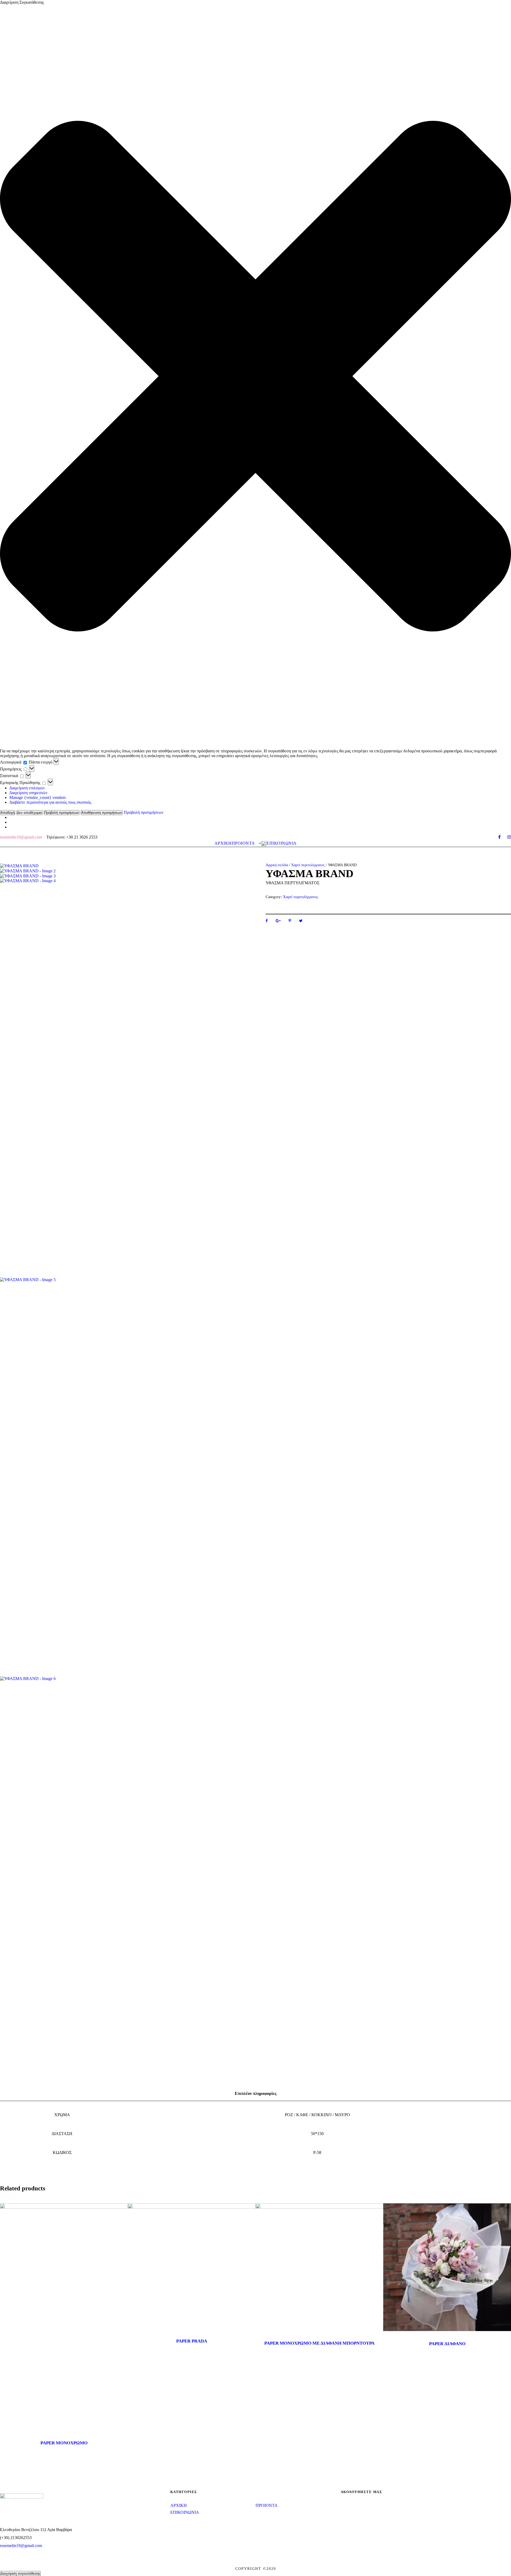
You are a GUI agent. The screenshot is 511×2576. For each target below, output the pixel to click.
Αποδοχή (8, 813)
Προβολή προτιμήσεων (62, 813)
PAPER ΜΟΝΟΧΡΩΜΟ (64, 2443)
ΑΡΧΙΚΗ (223, 843)
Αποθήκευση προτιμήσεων (102, 813)
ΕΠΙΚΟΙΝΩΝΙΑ (282, 843)
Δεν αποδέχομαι (29, 813)
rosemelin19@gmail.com (21, 2546)
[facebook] (499, 837)
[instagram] (509, 837)
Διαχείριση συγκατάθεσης (20, 2573)
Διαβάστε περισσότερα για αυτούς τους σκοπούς (50, 802)
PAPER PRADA (192, 2341)
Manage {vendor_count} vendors (38, 797)
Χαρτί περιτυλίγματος (308, 865)
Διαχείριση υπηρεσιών (28, 793)
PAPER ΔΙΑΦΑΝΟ (447, 2344)
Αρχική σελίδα (277, 865)
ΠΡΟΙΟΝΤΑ (243, 843)
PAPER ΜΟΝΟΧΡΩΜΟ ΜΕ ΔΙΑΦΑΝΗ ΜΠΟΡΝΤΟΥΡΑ (319, 2343)
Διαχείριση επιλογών (27, 788)
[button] (256, 377)
